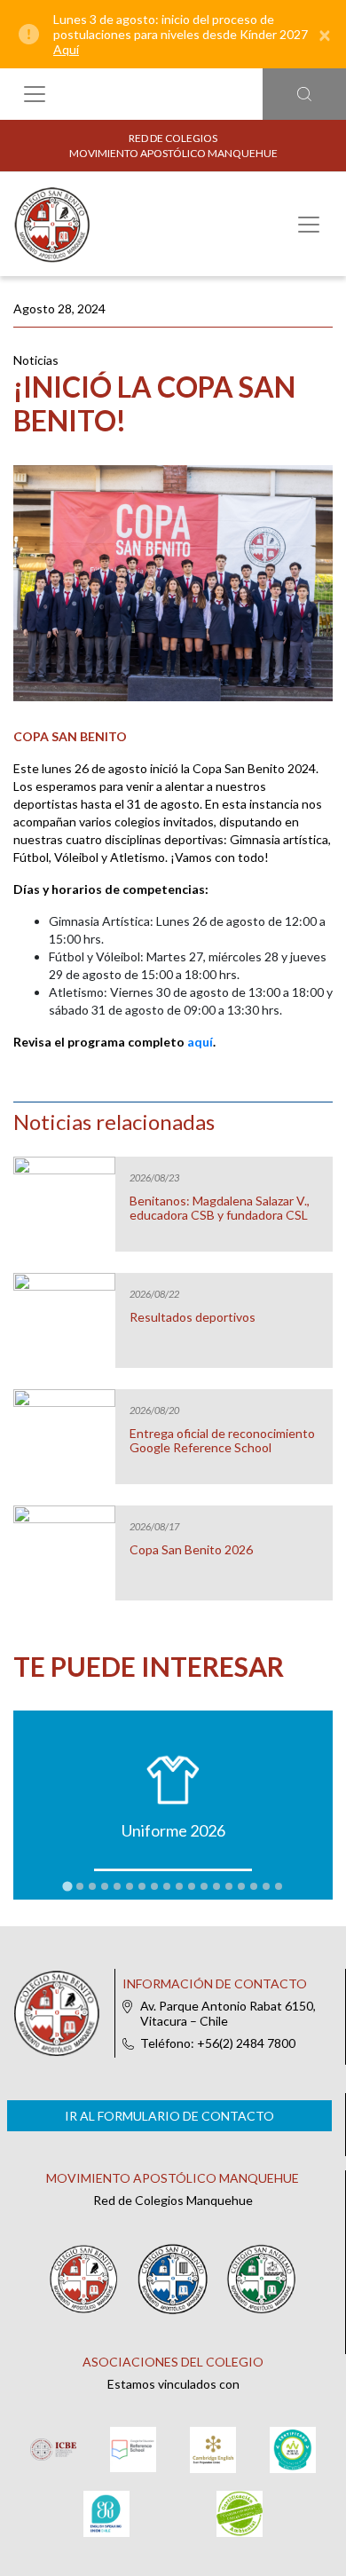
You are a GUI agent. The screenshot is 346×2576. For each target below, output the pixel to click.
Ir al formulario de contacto (169, 2116)
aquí (200, 1042)
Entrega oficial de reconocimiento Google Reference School (222, 1441)
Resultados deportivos (193, 1317)
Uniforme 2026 (173, 1830)
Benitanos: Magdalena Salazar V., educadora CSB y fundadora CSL (220, 1208)
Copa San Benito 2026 (191, 1550)
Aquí (66, 49)
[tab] (67, 1887)
